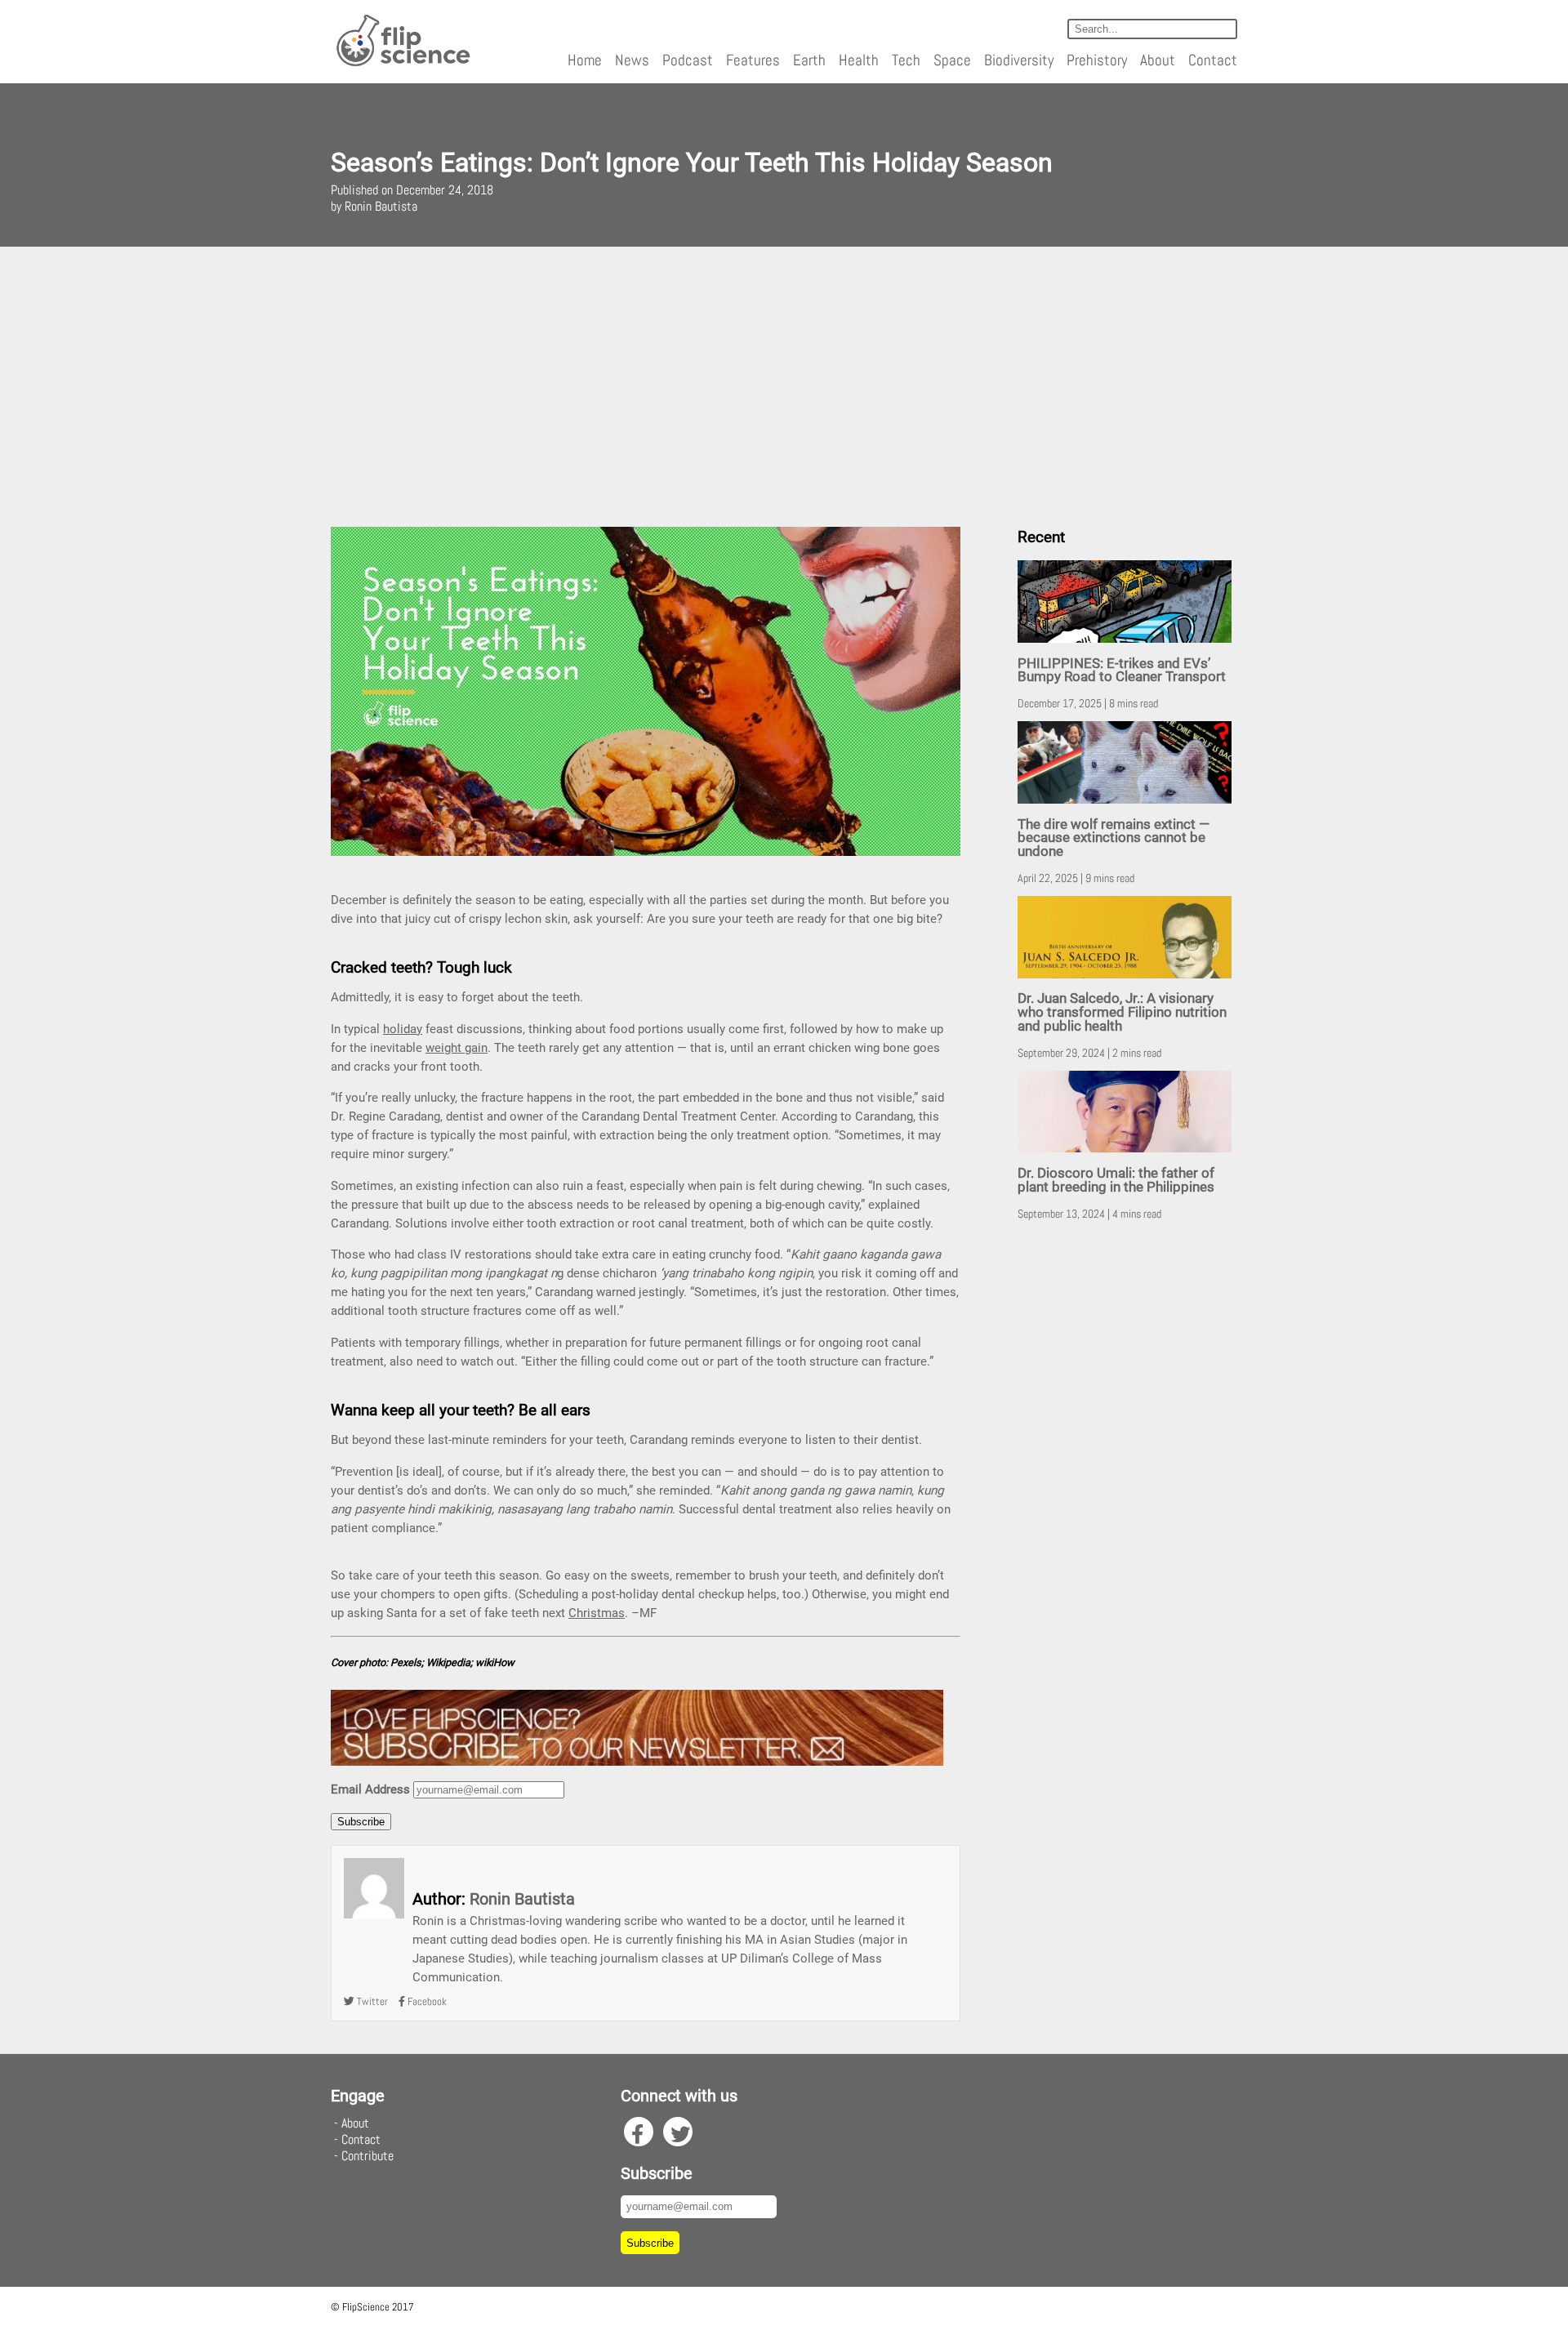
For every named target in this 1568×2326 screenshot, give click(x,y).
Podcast (688, 60)
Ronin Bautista (522, 1899)
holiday (403, 1029)
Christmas (597, 1613)
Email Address (370, 1789)
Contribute (367, 2156)
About (1158, 60)
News (632, 60)
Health (859, 60)
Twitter (371, 2001)
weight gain (457, 1048)
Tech (906, 60)
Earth (809, 60)
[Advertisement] (784, 381)
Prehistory (1097, 60)
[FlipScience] (402, 63)
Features (753, 60)
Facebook (426, 2001)
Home (585, 60)
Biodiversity (1019, 60)
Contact (1213, 60)
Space (952, 60)
